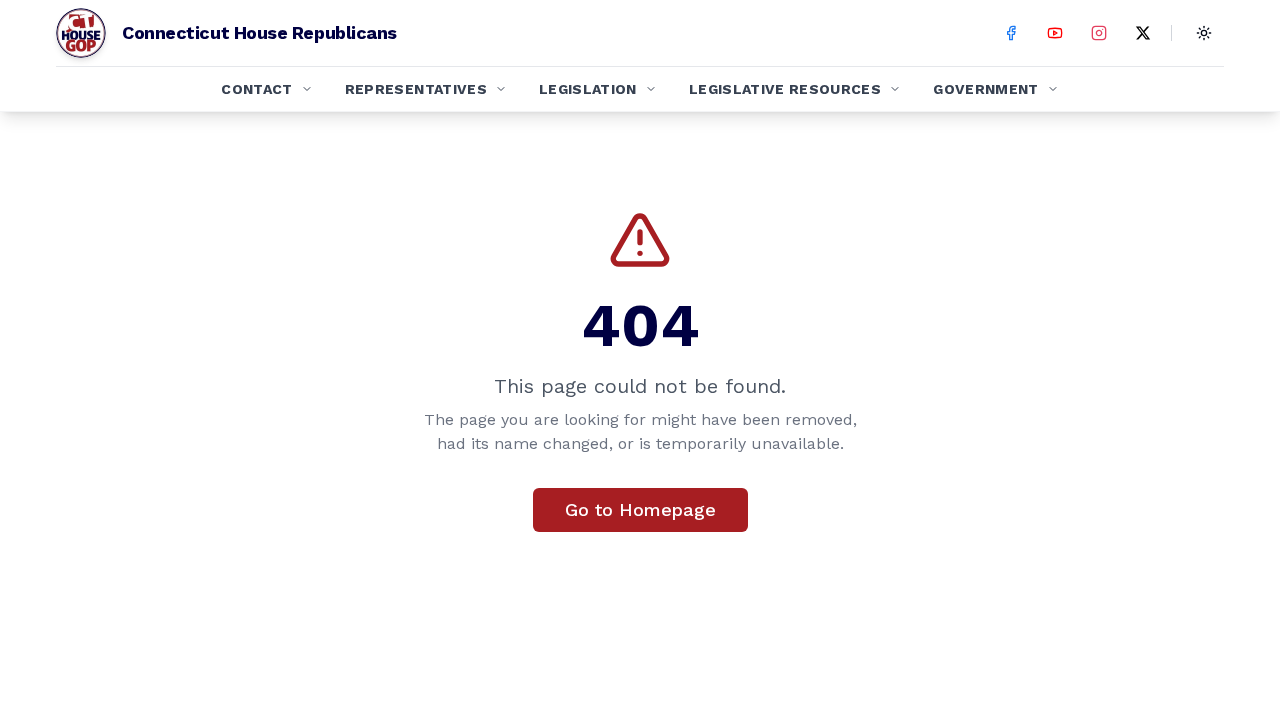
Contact (256, 89)
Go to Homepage (640, 509)
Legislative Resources (785, 89)
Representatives (416, 89)
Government (986, 89)
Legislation (588, 89)
